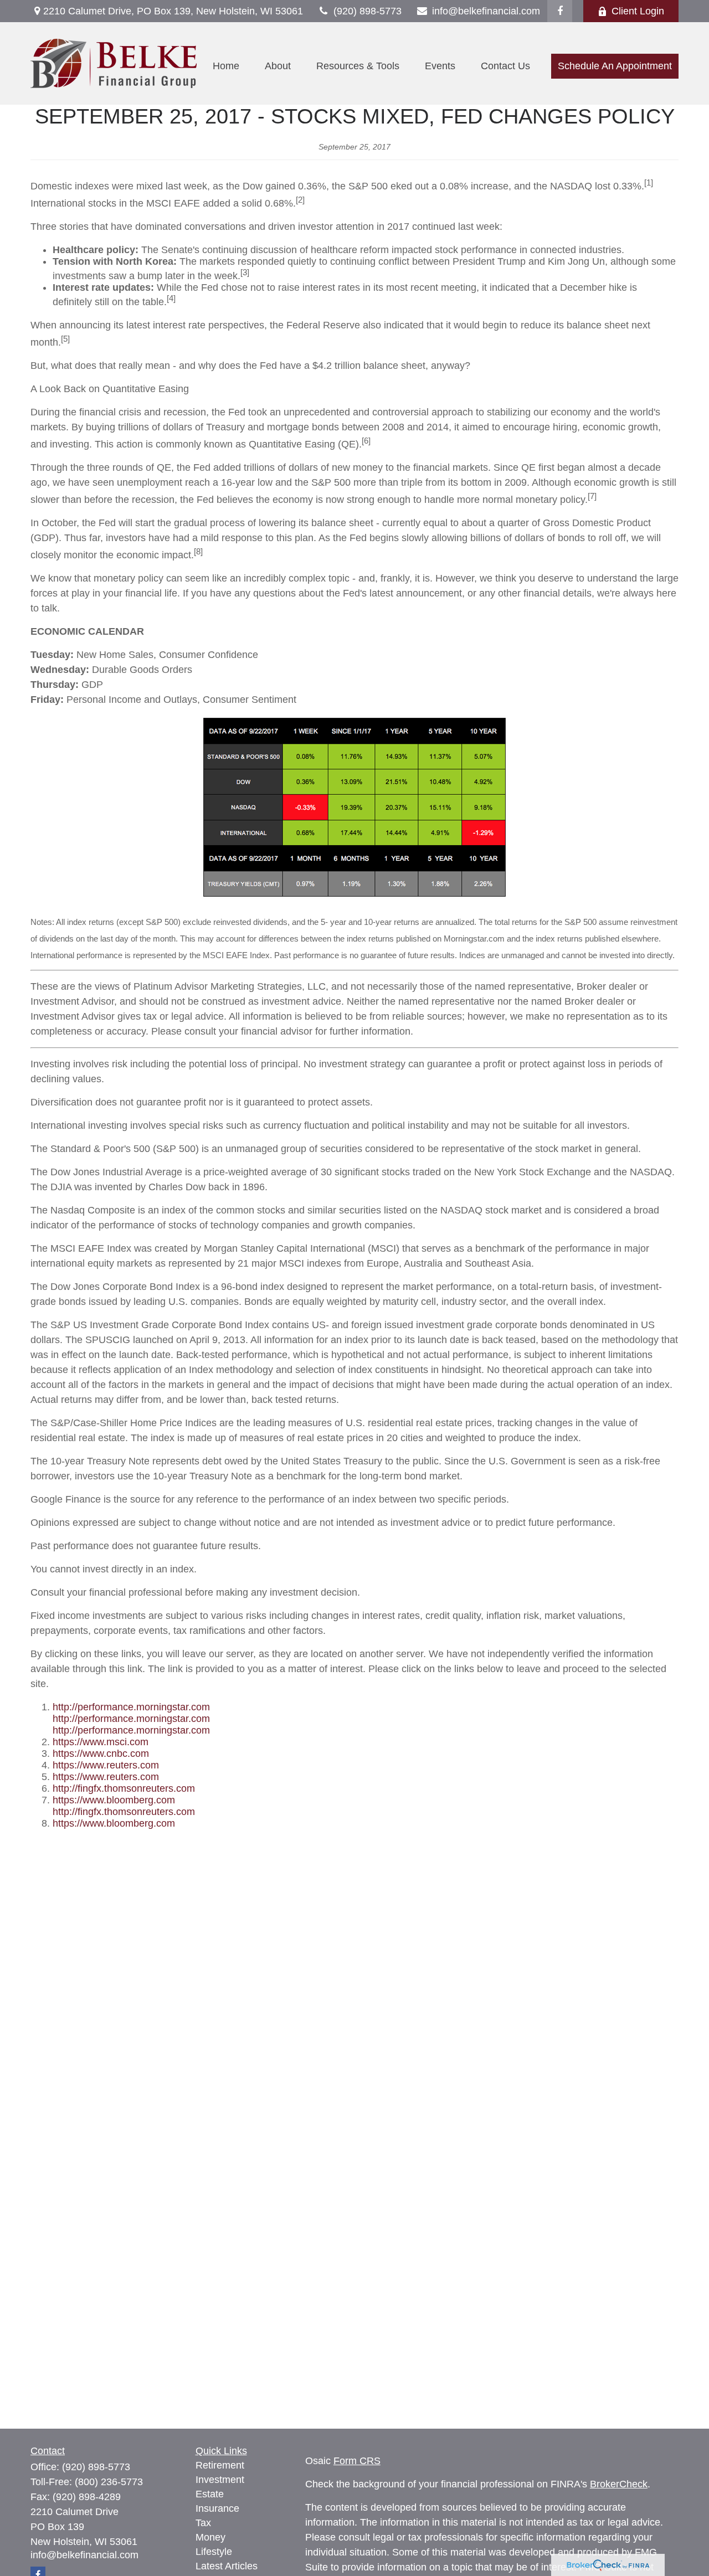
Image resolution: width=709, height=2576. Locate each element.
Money (210, 2537)
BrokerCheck (619, 2484)
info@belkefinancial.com (486, 11)
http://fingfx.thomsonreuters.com (124, 1788)
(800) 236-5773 (109, 2482)
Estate (210, 2494)
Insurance (217, 2508)
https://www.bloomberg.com (114, 1800)
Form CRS (357, 2461)
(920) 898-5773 (368, 11)
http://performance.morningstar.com (131, 1707)
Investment (220, 2480)
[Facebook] (560, 11)
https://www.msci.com (101, 1742)
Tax (203, 2523)
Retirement (220, 2465)
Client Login (638, 11)
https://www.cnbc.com (101, 1754)
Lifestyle (214, 2552)
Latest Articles (227, 2566)
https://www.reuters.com (106, 1765)
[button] (226, 66)
